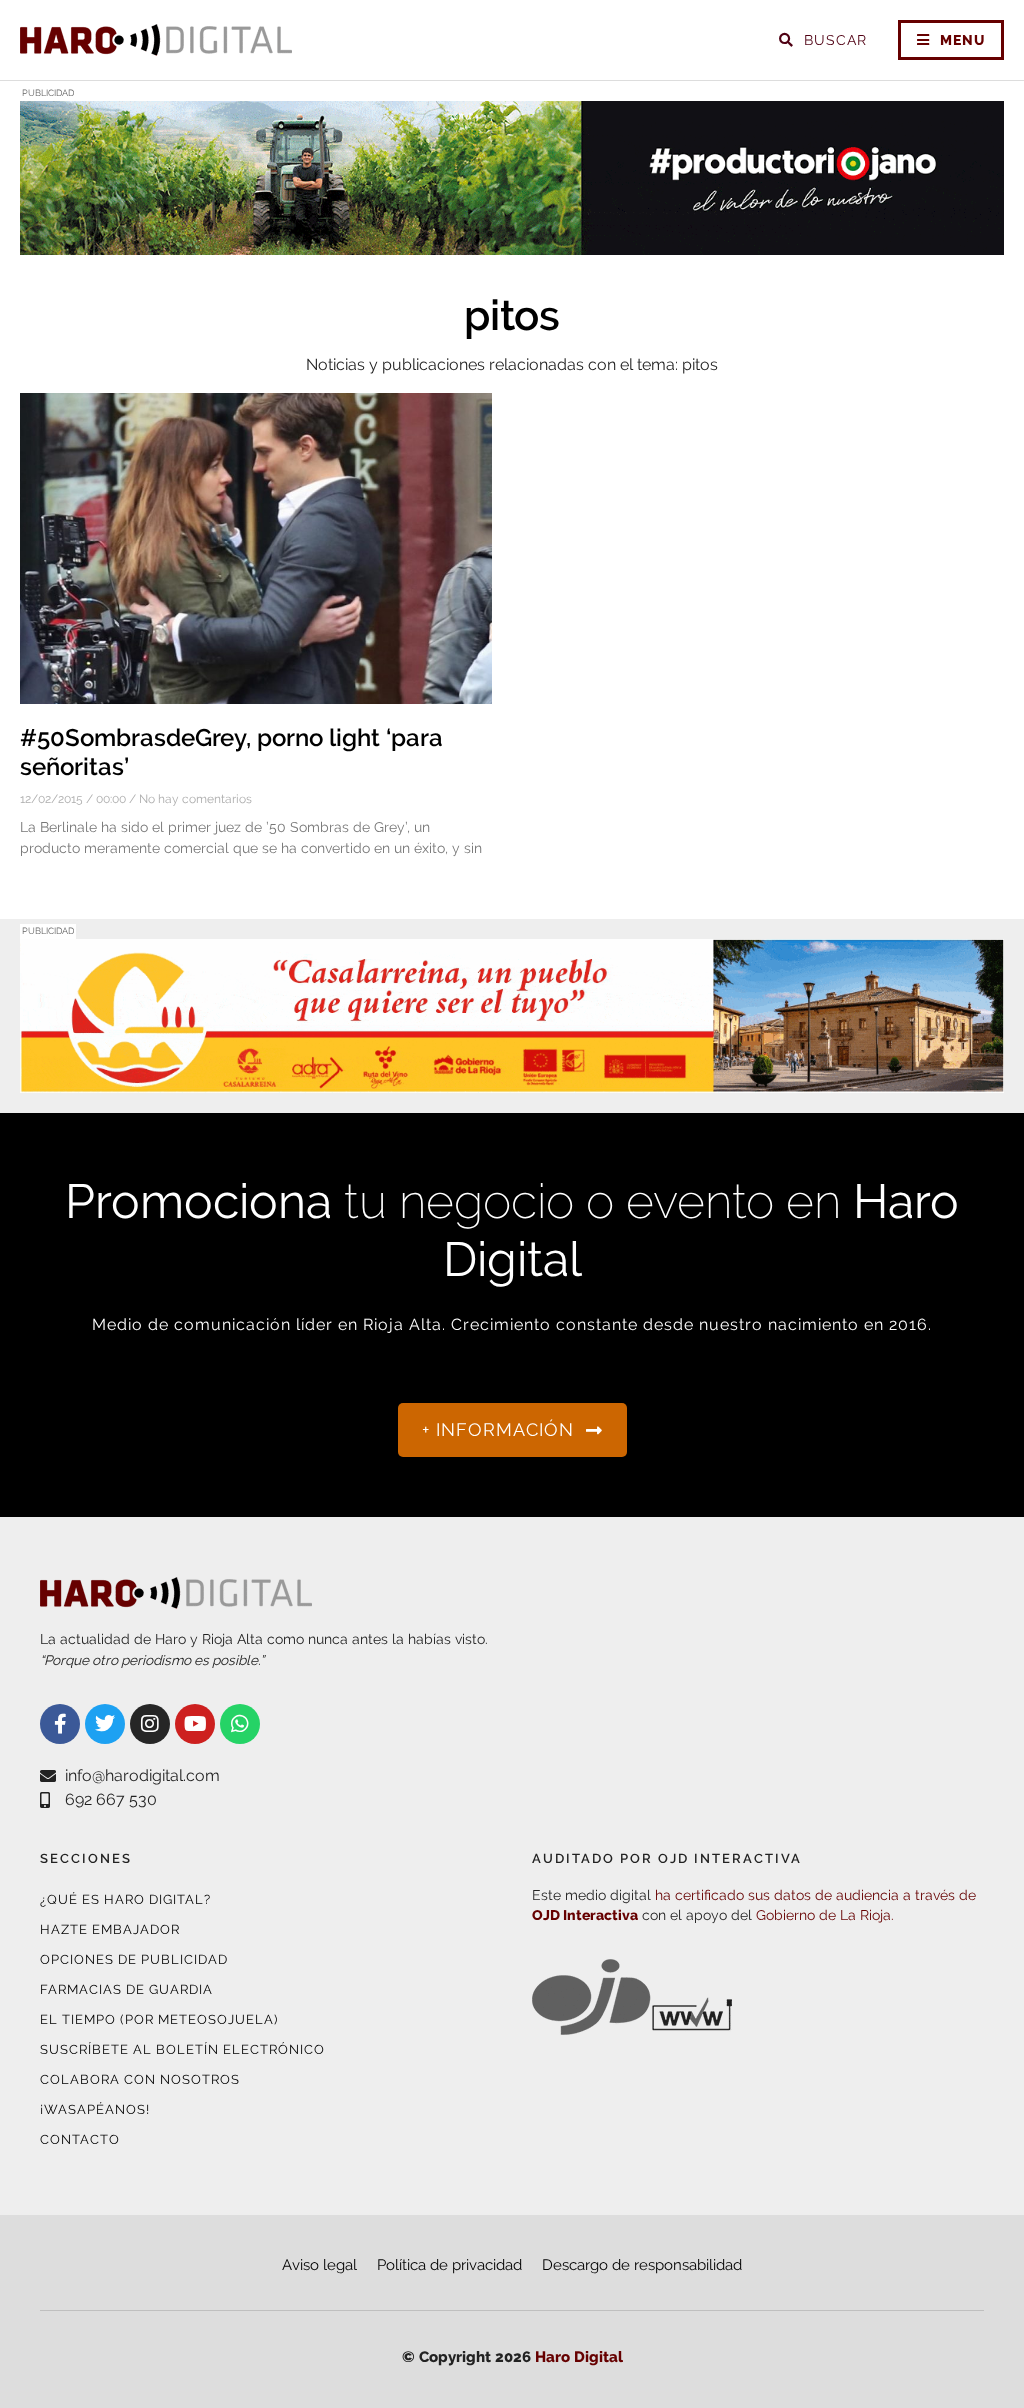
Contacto (80, 2139)
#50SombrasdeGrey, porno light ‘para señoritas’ (231, 752)
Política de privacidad (449, 2265)
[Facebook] (60, 1724)
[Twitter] (105, 1724)
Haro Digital (579, 2357)
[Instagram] (150, 1724)
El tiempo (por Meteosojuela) (159, 2019)
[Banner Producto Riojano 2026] (512, 242)
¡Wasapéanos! (95, 2109)
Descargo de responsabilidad (642, 2265)
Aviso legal (319, 2265)
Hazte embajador (110, 1929)
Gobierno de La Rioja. (825, 1915)
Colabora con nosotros (140, 2079)
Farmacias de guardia (126, 1989)
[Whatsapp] (240, 1724)
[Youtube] (195, 1724)
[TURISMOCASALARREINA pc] (512, 1080)
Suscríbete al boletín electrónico (182, 2049)
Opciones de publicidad (134, 1959)
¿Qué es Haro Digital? (125, 1899)
